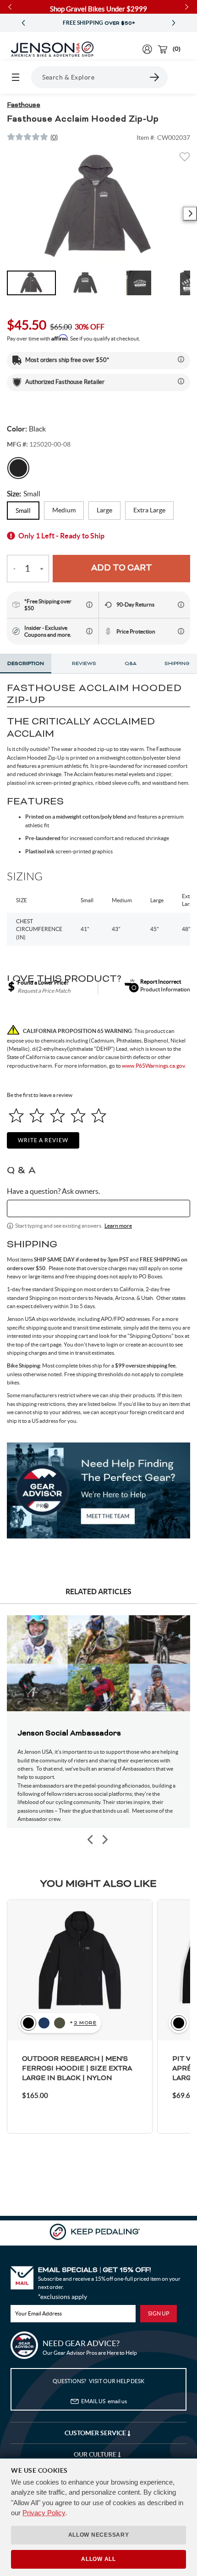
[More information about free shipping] (89, 605)
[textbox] (98, 1208)
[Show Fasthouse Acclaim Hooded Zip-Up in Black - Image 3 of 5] (139, 283)
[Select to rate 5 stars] (99, 1115)
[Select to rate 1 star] (16, 1115)
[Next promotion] (174, 23)
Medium (64, 510)
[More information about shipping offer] (181, 359)
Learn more (118, 1226)
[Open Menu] (16, 77)
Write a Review (43, 1140)
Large (104, 510)
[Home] (52, 49)
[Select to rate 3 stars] (57, 1115)
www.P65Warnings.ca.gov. (154, 1066)
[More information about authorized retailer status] (181, 381)
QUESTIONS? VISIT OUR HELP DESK (98, 2381)
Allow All (98, 2559)
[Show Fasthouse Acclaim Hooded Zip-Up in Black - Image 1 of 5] (31, 283)
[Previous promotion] (23, 23)
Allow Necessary (99, 2535)
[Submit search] (155, 77)
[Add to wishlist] (185, 160)
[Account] (147, 49)
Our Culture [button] (96, 2454)
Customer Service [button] (96, 2433)
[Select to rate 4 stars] (78, 1115)
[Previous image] (91, 1839)
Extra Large (149, 510)
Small (23, 511)
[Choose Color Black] (18, 468)
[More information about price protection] (181, 631)
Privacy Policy (44, 2513)
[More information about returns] (181, 605)
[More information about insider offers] (89, 631)
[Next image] (190, 214)
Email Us (104, 2401)
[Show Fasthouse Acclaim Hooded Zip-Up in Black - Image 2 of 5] (85, 283)
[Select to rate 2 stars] (37, 1115)
